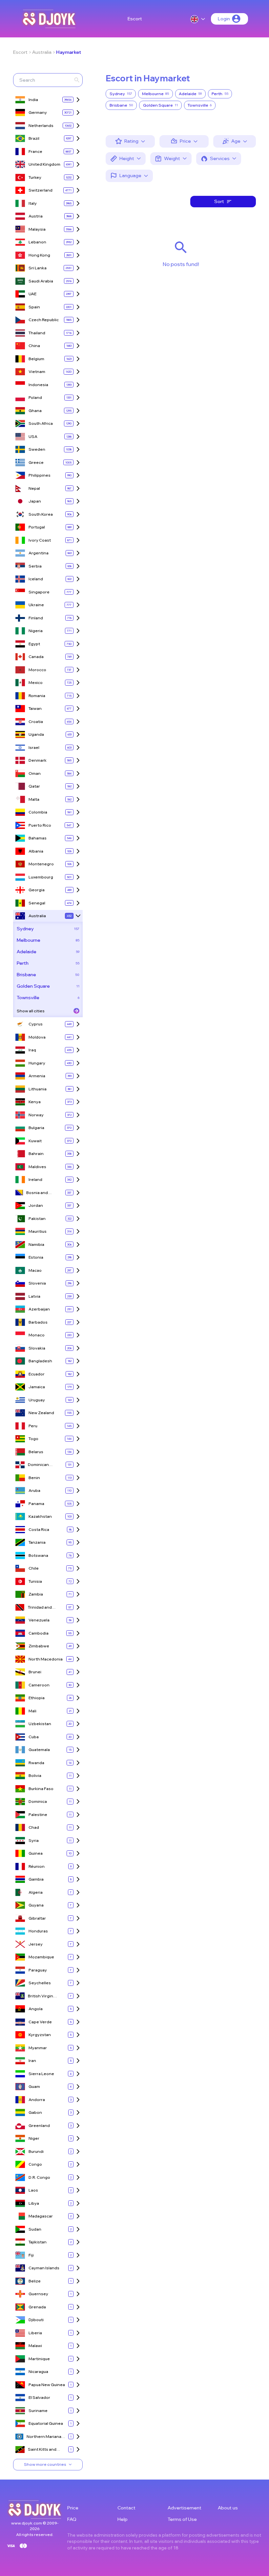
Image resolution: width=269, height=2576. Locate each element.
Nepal (34, 488)
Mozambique (41, 1957)
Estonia (36, 1257)
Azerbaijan (39, 1309)
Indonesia (38, 385)
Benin (34, 1478)
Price (73, 2508)
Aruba (34, 1490)
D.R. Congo (39, 2177)
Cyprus (36, 1024)
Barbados (38, 1322)
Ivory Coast (40, 540)
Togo (33, 1439)
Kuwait (35, 1141)
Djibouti (36, 2320)
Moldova (37, 1037)
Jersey (36, 1944)
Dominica (38, 1801)
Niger (34, 2138)
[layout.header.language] (198, 19)
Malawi (35, 2346)
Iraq (32, 1050)
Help (123, 2519)
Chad (34, 1827)
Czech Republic (44, 320)
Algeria (36, 1892)
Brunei (35, 1672)
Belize (35, 2281)
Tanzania (37, 1542)
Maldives (37, 1167)
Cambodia (39, 1633)
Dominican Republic (38, 1465)
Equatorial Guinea (46, 2423)
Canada (36, 657)
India (33, 100)
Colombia (38, 812)
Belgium (36, 359)
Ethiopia (37, 1698)
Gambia (36, 1879)
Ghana (35, 411)
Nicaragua (38, 2371)
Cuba (34, 1737)
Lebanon (37, 242)
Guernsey (38, 2294)
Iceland (36, 579)
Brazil (34, 138)
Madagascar (41, 2216)
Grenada (37, 2307)
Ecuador (37, 1374)
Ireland (35, 1179)
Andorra (37, 2100)
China (34, 346)
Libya (34, 2203)
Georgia (37, 890)
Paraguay (38, 1970)
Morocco (37, 670)
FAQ (72, 2519)
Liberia (35, 2333)
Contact (126, 2508)
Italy (33, 203)
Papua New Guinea (47, 2385)
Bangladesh (40, 1361)
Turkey (35, 177)
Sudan (35, 2229)
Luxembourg (41, 877)
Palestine (38, 1814)
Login (224, 19)
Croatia (36, 721)
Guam (34, 2086)
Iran (32, 2061)
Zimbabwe (39, 1646)
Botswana (38, 1555)
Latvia (34, 1296)
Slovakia (37, 1348)
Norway (36, 1115)
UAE (32, 294)
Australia (42, 52)
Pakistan (37, 1218)
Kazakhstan (40, 1516)
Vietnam (37, 371)
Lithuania (38, 1089)
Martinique (39, 2359)
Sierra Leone (41, 2074)
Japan (35, 501)
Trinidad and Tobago (40, 1607)
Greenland (39, 2125)
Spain (34, 307)
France (35, 151)
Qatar (34, 786)
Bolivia (35, 1775)
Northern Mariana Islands (44, 2437)
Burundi (36, 2151)
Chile (34, 1568)
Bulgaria (36, 1128)
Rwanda (36, 1763)
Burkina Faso (41, 1789)
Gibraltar (37, 1918)
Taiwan (35, 708)
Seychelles (40, 1983)
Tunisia (35, 1581)
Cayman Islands (44, 2268)
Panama (36, 1504)
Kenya (35, 1102)
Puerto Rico (40, 825)
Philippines (40, 475)
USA (33, 436)
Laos (33, 2190)
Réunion (37, 1866)
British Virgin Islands (41, 1996)
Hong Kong (39, 255)
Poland (35, 397)
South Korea (41, 514)
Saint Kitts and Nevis (42, 2450)
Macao (35, 1270)
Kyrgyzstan (40, 2035)
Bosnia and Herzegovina (39, 1193)
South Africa (41, 423)
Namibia (36, 1244)
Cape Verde (40, 2022)
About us (228, 2508)
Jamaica (37, 1387)
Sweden (37, 449)
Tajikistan (38, 2242)
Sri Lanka (38, 268)
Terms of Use (182, 2519)
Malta (34, 799)
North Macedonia (46, 1659)
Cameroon (39, 1685)
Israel (34, 747)
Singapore (39, 592)
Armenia (37, 1076)
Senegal (37, 903)
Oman (35, 773)
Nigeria (36, 631)
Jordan (36, 1205)
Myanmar (38, 2048)
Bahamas (38, 838)
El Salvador (39, 2397)
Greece (36, 462)
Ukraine (36, 605)
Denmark (38, 760)
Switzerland (41, 190)
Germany (38, 112)
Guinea (36, 1853)
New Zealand (41, 1413)
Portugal (37, 527)
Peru (33, 1426)
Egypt (34, 644)
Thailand (37, 333)
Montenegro (41, 864)
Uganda (36, 734)
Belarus (36, 1452)
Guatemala (39, 1750)
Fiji (31, 2255)
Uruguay (37, 1400)
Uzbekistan (40, 1724)
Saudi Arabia (41, 281)
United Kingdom (44, 164)
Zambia (36, 1594)
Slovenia (37, 1283)
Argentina (39, 553)
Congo (35, 2164)
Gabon (35, 2112)
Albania (36, 851)
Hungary (37, 1063)
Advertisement (185, 2508)
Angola (36, 2009)
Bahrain (36, 1154)
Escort (135, 19)
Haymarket (69, 52)
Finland (36, 618)
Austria (36, 216)
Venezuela (39, 1620)
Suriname (38, 2411)
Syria (34, 1840)
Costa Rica (39, 1529)
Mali (32, 1711)
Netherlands (41, 125)
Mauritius (38, 1231)
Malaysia (37, 229)
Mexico (36, 682)
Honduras (38, 1931)
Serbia (35, 566)
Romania (37, 696)
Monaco (37, 1335)
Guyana (36, 1905)
